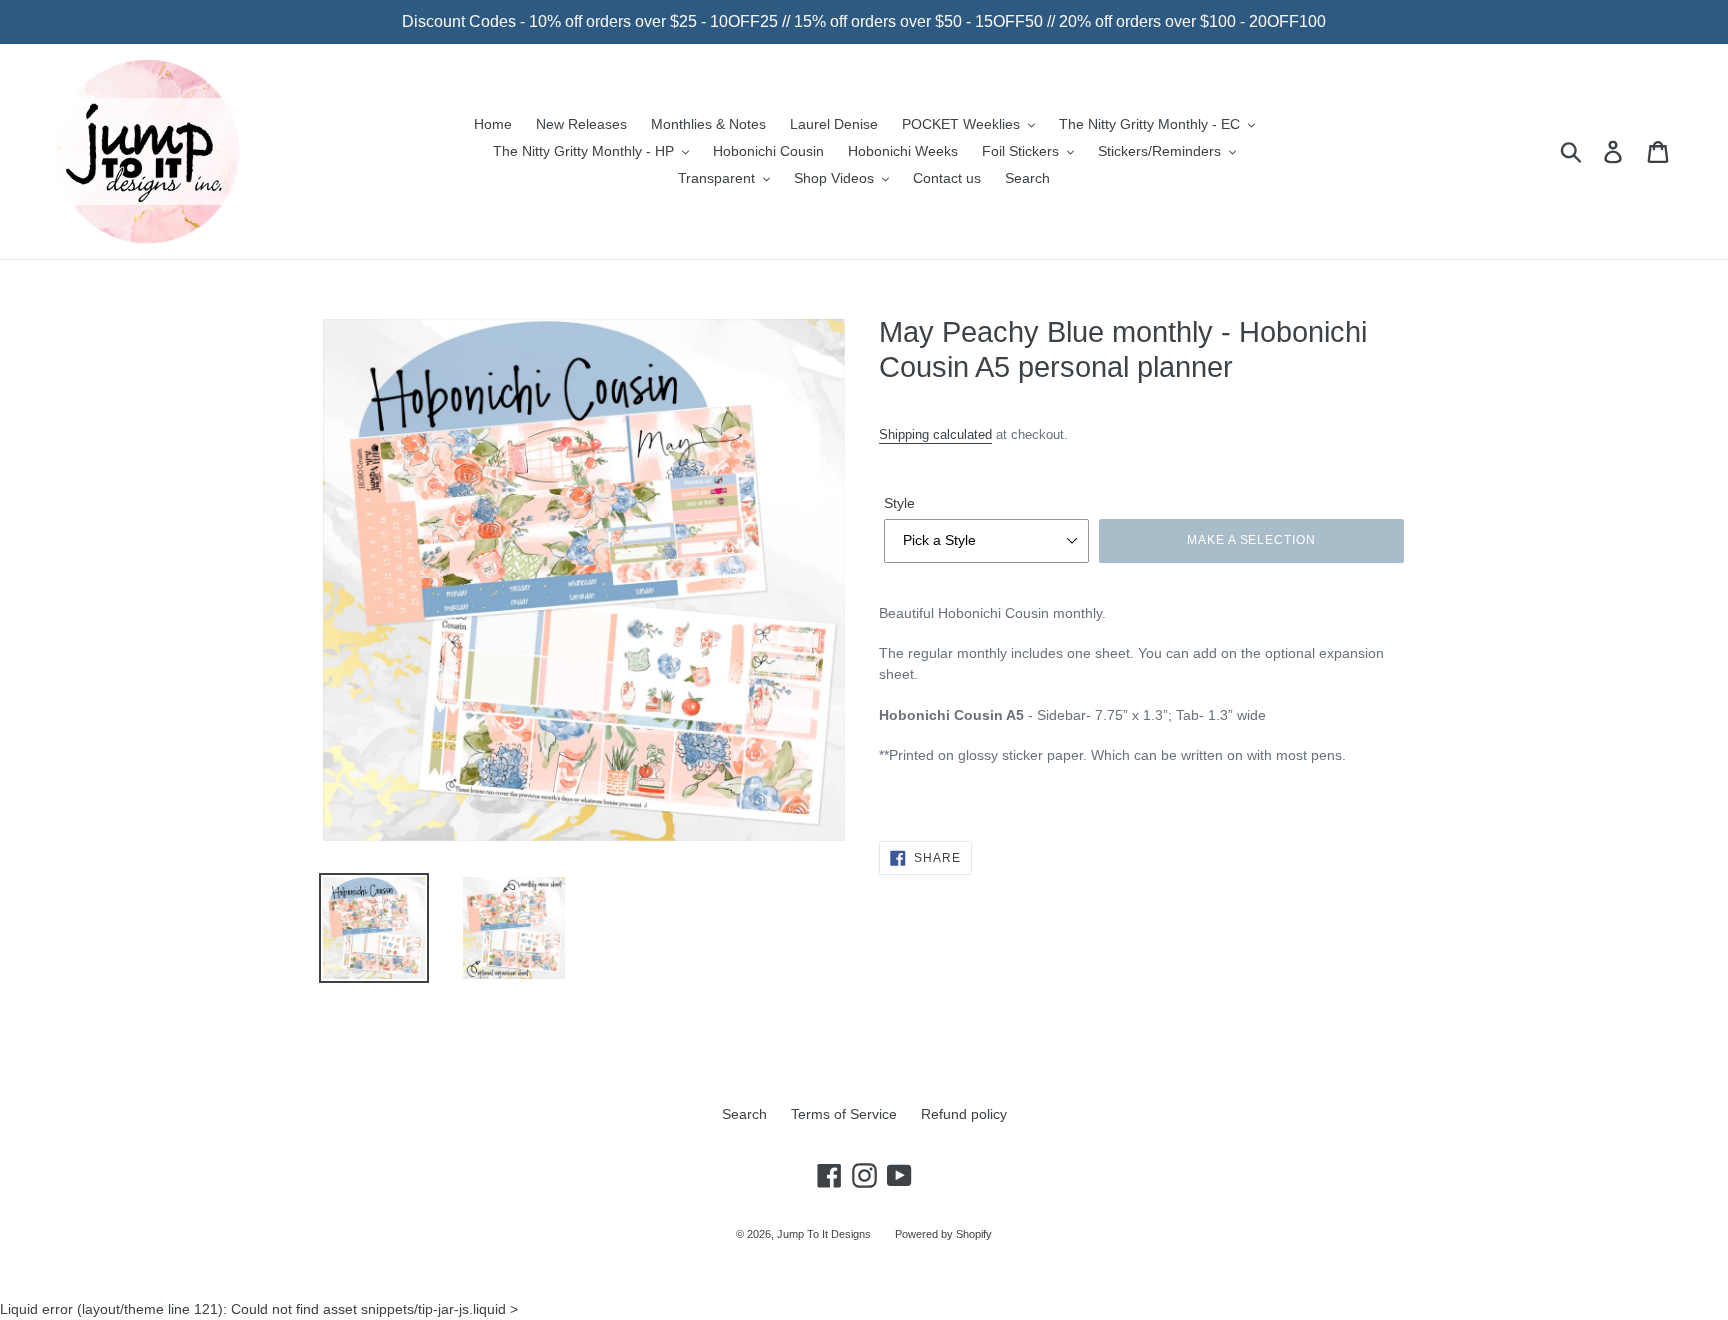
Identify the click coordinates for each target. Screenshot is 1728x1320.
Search (744, 1114)
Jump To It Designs (824, 1234)
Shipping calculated (935, 434)
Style (899, 503)
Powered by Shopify (943, 1234)
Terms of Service (844, 1114)
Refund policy (964, 1114)
